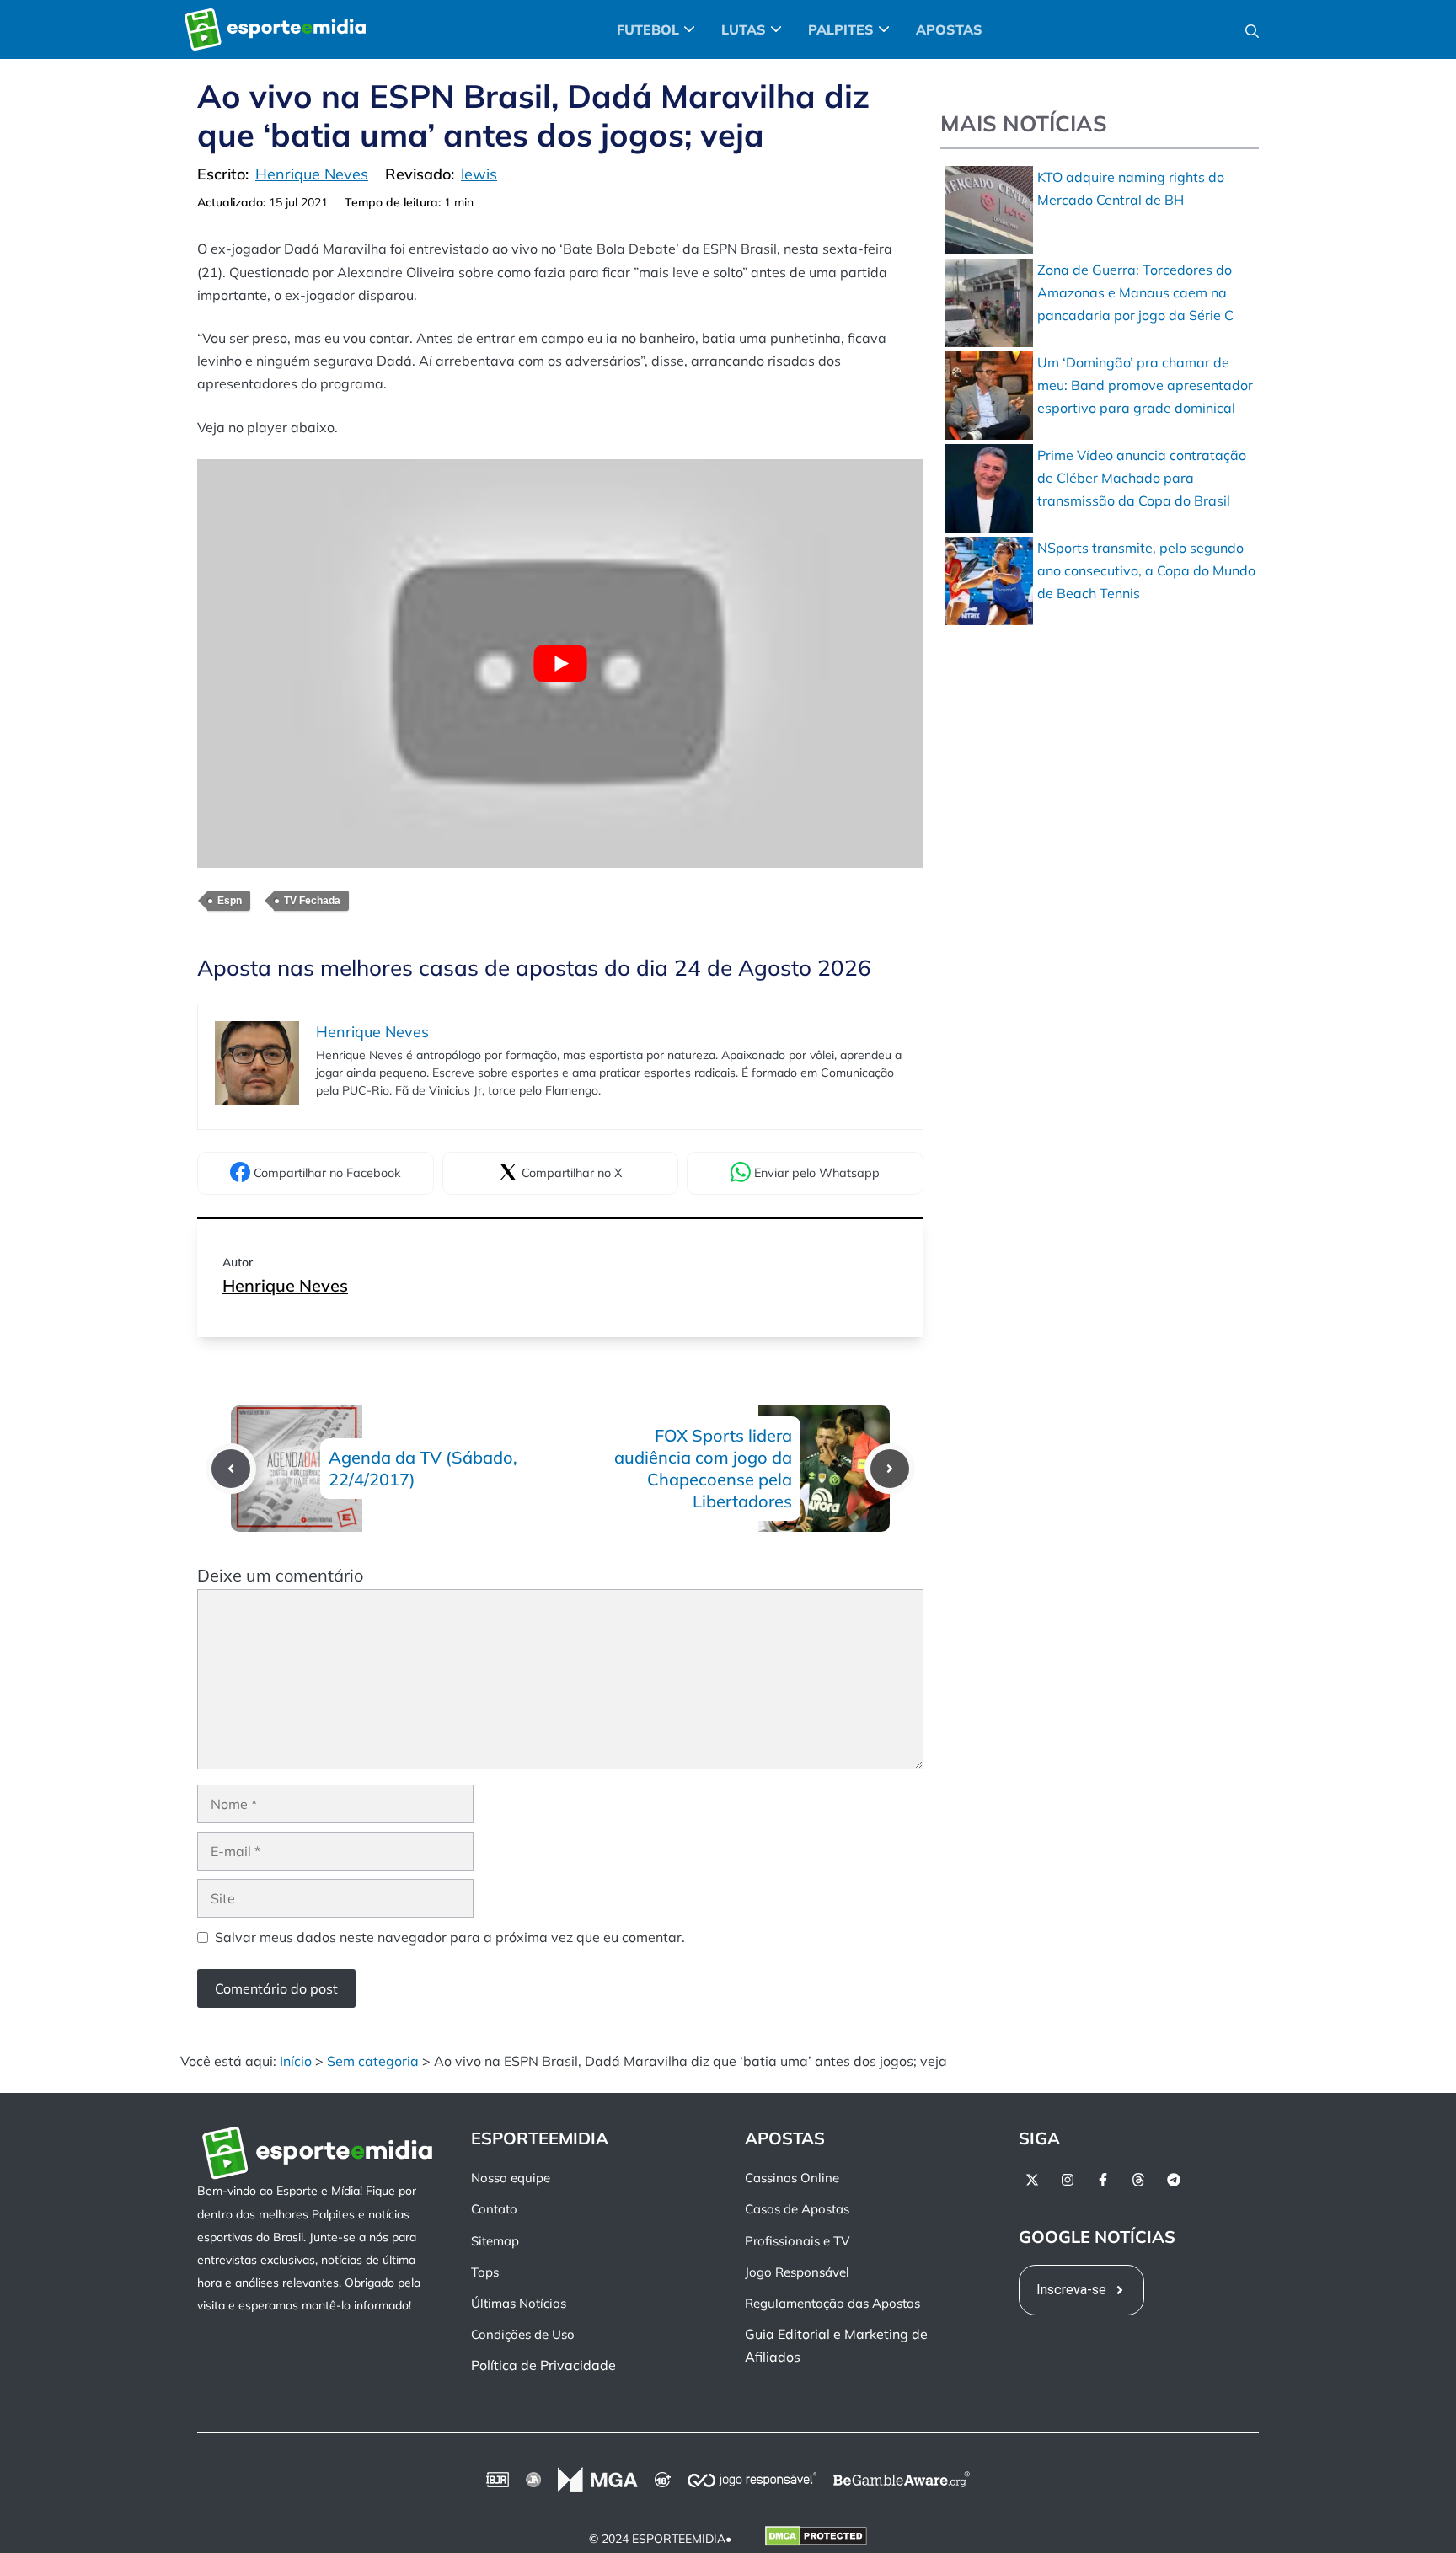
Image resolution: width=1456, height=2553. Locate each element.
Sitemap (495, 2241)
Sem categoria (373, 2061)
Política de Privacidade (543, 2366)
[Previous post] (231, 1469)
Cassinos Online (792, 2178)
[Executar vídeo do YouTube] (560, 664)
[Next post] (890, 1469)
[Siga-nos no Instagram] (1068, 2180)
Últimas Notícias (519, 2303)
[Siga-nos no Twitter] (1032, 2180)
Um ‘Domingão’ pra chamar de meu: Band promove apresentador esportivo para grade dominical (1145, 385)
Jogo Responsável (797, 2272)
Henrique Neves (285, 1285)
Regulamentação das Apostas (832, 2303)
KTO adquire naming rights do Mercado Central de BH (1131, 188)
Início (296, 2061)
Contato (494, 2210)
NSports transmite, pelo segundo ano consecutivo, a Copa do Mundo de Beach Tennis (1146, 570)
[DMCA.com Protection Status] (816, 2540)
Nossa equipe (511, 2178)
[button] (1252, 29)
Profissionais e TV (797, 2241)
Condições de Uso (523, 2334)
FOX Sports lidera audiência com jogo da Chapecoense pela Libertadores (703, 1468)
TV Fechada (312, 901)
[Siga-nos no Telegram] (1174, 2180)
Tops (485, 2272)
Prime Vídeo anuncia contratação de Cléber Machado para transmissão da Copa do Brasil (1142, 478)
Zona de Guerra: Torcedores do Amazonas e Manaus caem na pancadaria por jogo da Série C (1135, 292)
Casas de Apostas (797, 2210)
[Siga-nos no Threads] (1138, 2180)
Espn (230, 901)
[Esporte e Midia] (275, 29)
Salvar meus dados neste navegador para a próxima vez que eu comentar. (450, 1937)
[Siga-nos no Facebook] (1103, 2180)
